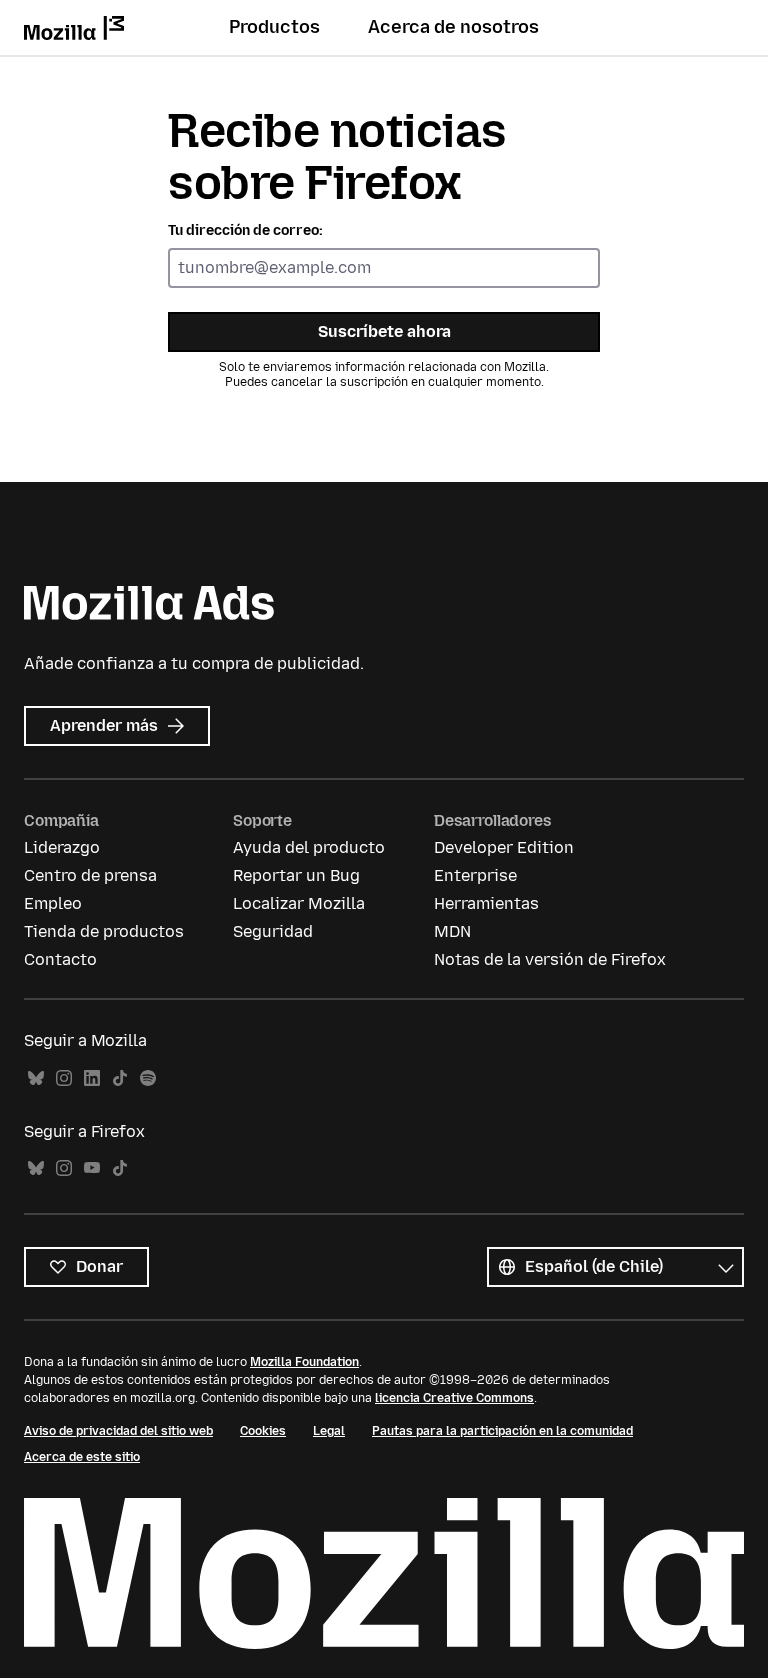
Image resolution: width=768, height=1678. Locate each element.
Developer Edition (504, 847)
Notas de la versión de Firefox (550, 959)
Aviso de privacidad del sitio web (118, 1431)
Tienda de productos (104, 931)
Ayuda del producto (309, 847)
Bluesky (36, 1078)
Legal (329, 1431)
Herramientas (486, 903)
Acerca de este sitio (82, 1457)
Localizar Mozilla (299, 903)
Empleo (53, 903)
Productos (274, 27)
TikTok (120, 1078)
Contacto (60, 959)
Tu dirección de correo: (245, 230)
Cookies (263, 1431)
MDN (452, 931)
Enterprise (475, 875)
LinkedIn (92, 1078)
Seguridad (273, 931)
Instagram (64, 1078)
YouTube (92, 1168)
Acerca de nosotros (453, 27)
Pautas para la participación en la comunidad (502, 1431)
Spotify (148, 1078)
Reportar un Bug (296, 875)
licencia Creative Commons (454, 1398)
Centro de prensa (90, 875)
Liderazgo (62, 847)
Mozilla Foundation (304, 1362)
